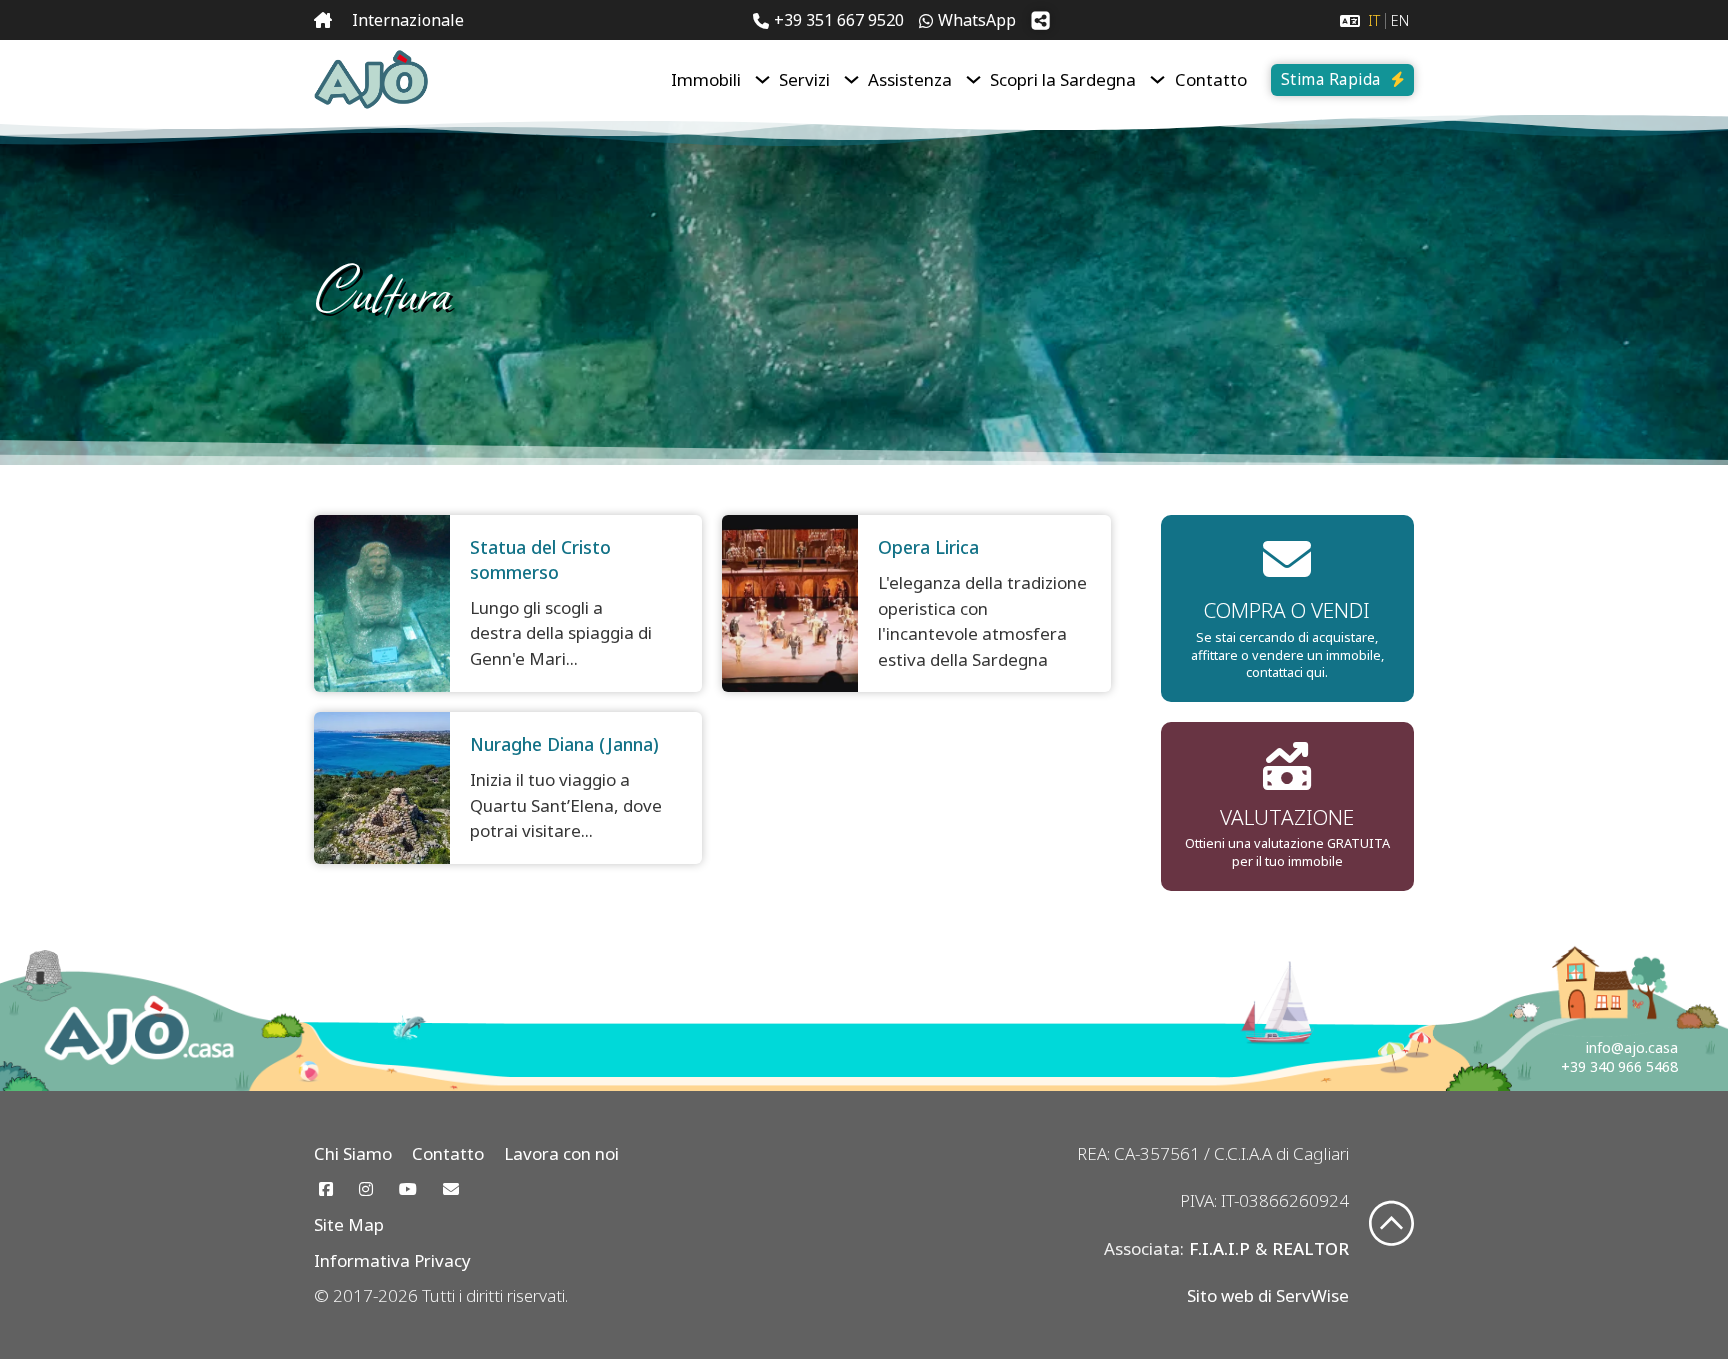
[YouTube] (408, 1189)
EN (1400, 21)
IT (1374, 21)
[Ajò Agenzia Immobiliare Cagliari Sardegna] (371, 79)
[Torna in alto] (1391, 1225)
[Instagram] (366, 1189)
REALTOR (1310, 1248)
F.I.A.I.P (1219, 1248)
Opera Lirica (928, 547)
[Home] (323, 21)
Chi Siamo (353, 1153)
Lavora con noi (561, 1153)
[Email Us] (451, 1189)
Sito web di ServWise (1268, 1295)
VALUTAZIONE (1287, 817)
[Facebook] (326, 1189)
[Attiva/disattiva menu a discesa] (762, 79)
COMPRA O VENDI (1287, 610)
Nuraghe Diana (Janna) (564, 744)
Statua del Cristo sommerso (540, 559)
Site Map (349, 1224)
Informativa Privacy (392, 1260)
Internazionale (408, 20)
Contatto (1211, 79)
